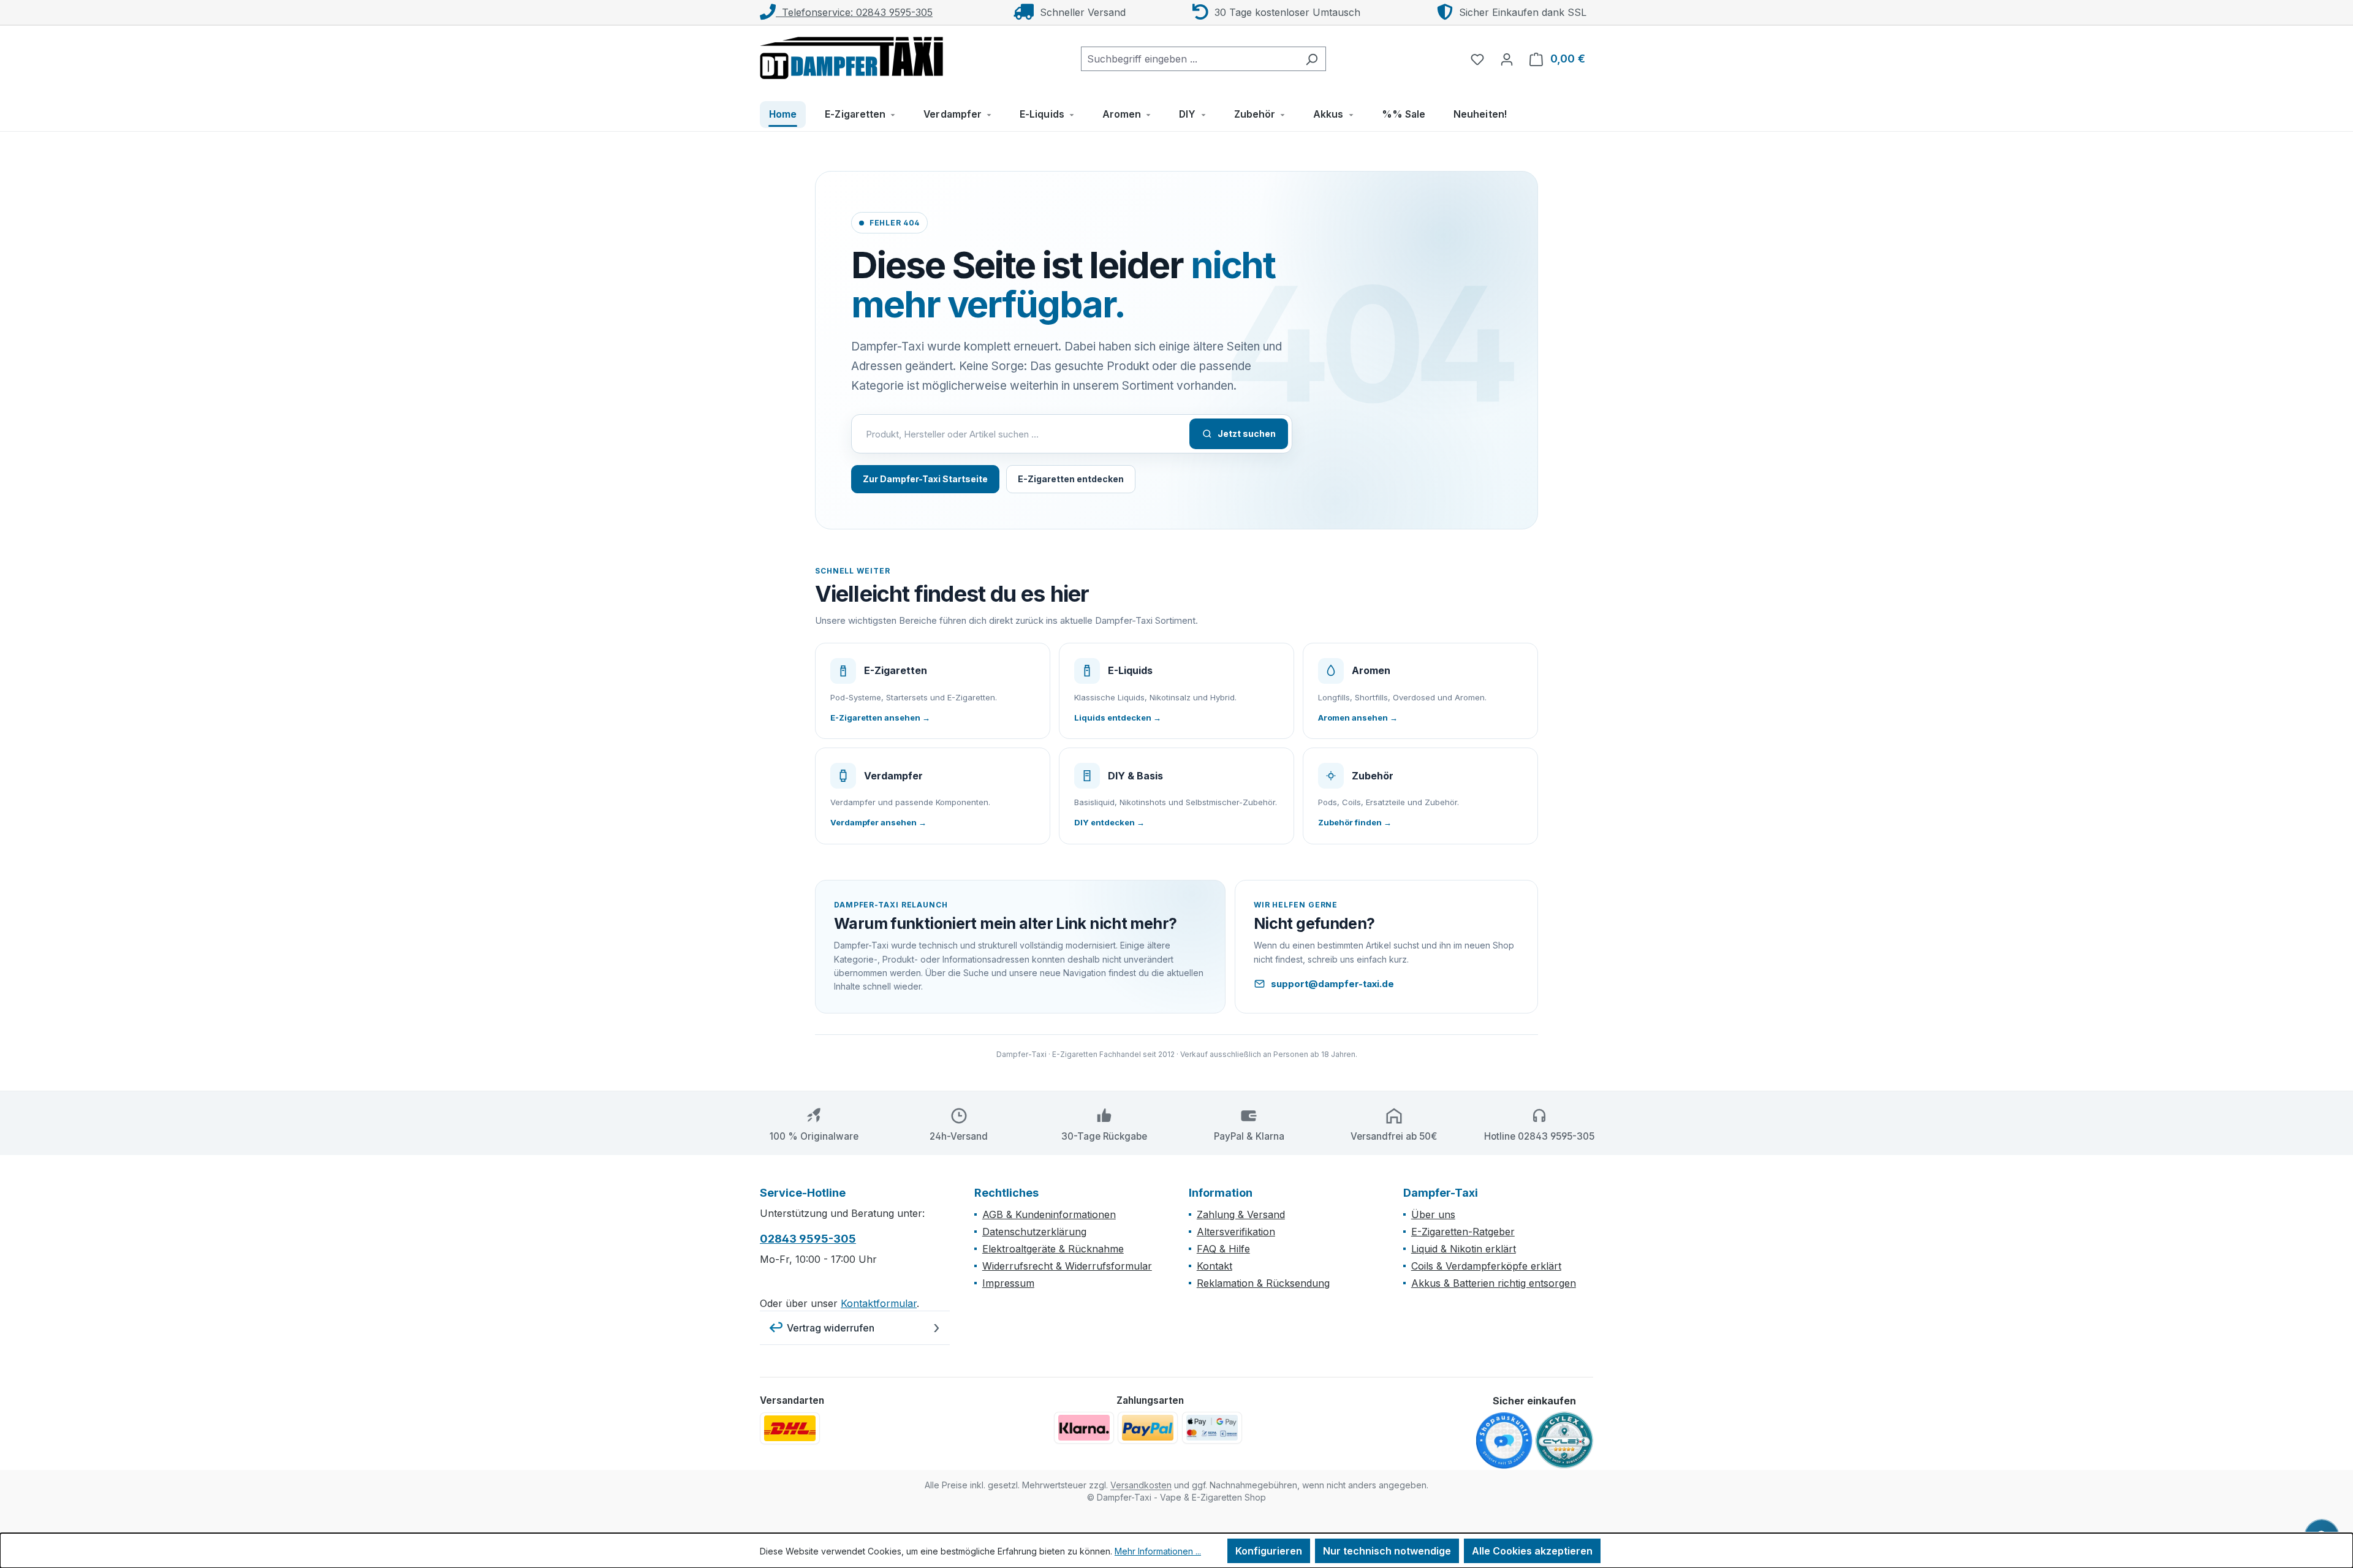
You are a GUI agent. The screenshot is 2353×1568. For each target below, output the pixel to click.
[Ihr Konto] (1507, 59)
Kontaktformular (879, 1303)
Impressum (1008, 1283)
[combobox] (1189, 59)
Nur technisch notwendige (1387, 1551)
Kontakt (1214, 1266)
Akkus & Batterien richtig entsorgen (1494, 1283)
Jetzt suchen (1247, 434)
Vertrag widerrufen (831, 1328)
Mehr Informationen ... (1158, 1551)
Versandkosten (1141, 1485)
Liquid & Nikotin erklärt (1464, 1249)
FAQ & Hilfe (1223, 1249)
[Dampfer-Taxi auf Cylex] (1564, 1441)
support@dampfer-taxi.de (1332, 984)
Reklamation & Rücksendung (1263, 1283)
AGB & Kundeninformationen (1049, 1214)
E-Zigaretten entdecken (1071, 479)
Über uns (1433, 1214)
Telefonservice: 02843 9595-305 (854, 12)
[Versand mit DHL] (790, 1428)
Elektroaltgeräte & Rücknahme (1053, 1249)
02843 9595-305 (808, 1239)
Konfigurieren (1269, 1551)
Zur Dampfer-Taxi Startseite (925, 479)
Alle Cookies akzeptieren (1532, 1551)
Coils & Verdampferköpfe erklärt (1486, 1266)
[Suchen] (1312, 59)
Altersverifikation (1236, 1232)
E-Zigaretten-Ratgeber (1463, 1232)
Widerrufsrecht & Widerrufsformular (1067, 1266)
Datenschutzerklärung (1034, 1232)
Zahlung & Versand (1241, 1214)
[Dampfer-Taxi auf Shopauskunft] (1504, 1441)
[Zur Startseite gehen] (852, 56)
